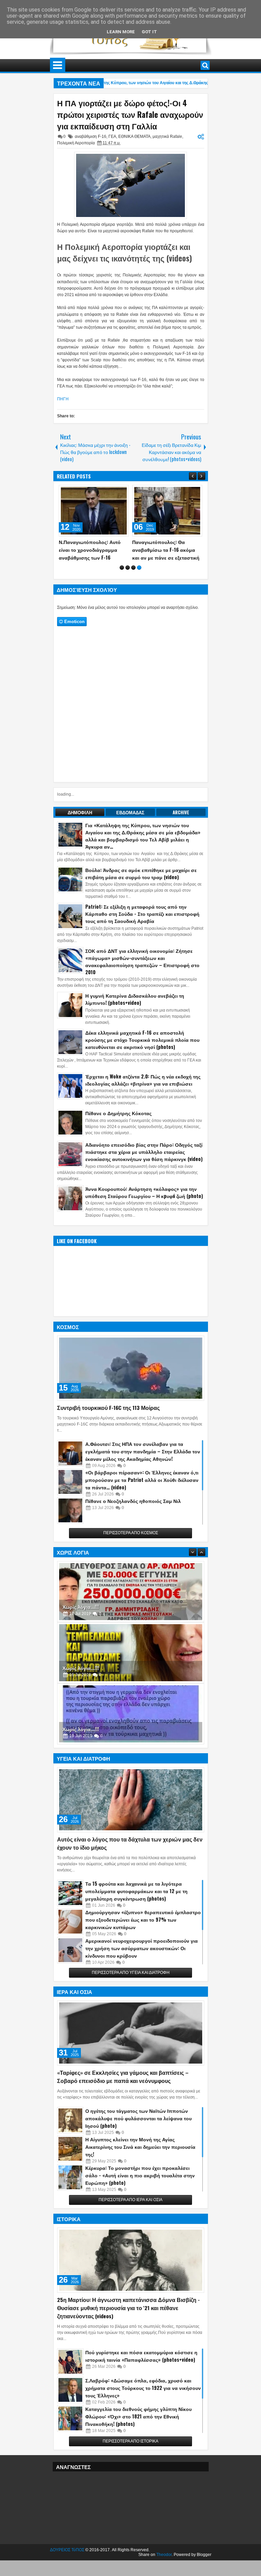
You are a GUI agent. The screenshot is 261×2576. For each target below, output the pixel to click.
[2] (128, 568)
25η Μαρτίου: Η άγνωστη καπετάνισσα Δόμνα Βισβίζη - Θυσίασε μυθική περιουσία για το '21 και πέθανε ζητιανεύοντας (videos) (128, 2308)
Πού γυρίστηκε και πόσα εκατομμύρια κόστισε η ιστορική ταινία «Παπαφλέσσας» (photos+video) (141, 2356)
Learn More (121, 32)
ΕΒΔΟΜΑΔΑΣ (130, 812)
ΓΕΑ (112, 137)
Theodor (164, 2555)
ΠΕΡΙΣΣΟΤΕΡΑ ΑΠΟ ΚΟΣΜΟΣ (131, 1533)
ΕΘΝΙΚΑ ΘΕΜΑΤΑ (134, 137)
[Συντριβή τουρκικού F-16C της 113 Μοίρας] (131, 1368)
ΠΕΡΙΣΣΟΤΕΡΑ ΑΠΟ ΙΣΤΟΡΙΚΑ (130, 2441)
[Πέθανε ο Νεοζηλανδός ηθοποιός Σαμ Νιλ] (70, 1510)
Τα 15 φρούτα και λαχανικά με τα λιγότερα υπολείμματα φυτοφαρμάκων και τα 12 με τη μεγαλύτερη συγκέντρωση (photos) (136, 1891)
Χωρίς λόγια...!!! (81, 1607)
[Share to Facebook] (106, 492)
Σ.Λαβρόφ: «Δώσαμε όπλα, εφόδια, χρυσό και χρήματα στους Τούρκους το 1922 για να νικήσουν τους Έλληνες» (143, 2388)
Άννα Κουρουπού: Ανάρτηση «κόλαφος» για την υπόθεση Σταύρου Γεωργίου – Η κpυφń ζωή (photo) (144, 1192)
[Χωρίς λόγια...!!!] (131, 1592)
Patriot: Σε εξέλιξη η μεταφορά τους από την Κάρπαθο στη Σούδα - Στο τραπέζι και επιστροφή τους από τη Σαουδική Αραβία (142, 914)
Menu (58, 65)
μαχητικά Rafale (167, 137)
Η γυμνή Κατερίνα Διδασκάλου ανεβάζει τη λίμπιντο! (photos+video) (135, 999)
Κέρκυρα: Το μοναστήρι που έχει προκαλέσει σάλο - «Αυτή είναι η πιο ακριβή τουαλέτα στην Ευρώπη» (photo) (140, 2175)
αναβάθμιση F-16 (91, 137)
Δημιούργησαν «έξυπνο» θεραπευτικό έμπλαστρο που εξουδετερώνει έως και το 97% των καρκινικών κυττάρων (143, 1919)
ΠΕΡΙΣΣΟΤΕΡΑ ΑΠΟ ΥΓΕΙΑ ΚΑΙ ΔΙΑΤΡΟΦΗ (131, 1973)
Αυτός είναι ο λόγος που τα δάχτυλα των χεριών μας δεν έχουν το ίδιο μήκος (130, 1843)
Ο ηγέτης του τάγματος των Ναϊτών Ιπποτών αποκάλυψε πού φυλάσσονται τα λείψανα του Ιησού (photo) (138, 2118)
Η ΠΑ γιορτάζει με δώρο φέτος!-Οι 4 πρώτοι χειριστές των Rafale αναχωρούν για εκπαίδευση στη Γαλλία (130, 114)
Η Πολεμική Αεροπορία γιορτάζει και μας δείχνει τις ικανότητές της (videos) (125, 252)
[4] (139, 568)
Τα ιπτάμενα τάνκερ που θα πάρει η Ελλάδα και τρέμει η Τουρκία (165, 550)
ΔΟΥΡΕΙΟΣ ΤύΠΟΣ (67, 2550)
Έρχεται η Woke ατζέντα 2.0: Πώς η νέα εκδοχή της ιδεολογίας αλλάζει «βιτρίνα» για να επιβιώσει (143, 1080)
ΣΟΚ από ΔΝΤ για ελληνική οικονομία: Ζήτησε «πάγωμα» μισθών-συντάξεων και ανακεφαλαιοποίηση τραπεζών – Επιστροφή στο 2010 (142, 961)
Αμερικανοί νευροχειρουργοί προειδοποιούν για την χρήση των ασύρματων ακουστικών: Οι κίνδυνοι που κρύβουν (142, 1948)
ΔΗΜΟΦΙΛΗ (80, 812)
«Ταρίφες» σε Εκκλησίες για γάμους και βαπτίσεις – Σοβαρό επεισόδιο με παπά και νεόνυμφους (123, 2076)
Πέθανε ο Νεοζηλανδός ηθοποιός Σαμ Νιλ (133, 1501)
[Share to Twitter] (114, 492)
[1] (122, 568)
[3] (133, 568)
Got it (149, 32)
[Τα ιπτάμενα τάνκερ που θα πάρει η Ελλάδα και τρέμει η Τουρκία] (167, 511)
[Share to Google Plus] (121, 492)
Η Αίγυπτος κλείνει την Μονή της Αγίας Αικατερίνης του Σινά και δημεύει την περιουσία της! (140, 2147)
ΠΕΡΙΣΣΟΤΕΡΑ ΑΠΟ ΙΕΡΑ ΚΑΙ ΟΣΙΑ (130, 2200)
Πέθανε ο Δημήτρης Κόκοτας (118, 1113)
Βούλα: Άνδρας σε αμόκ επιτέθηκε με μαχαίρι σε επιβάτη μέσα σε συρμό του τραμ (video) (141, 873)
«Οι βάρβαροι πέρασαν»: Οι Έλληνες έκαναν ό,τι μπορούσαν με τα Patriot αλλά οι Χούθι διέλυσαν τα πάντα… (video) (142, 1480)
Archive (181, 812)
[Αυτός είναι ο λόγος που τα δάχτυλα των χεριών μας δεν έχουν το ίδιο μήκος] (131, 1800)
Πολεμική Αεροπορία (76, 143)
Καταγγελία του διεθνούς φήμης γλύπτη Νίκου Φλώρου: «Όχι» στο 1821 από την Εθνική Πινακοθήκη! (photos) (138, 2416)
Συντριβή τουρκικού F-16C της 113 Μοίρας (108, 1408)
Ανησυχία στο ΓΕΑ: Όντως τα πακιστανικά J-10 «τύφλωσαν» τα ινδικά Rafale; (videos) (94, 550)
